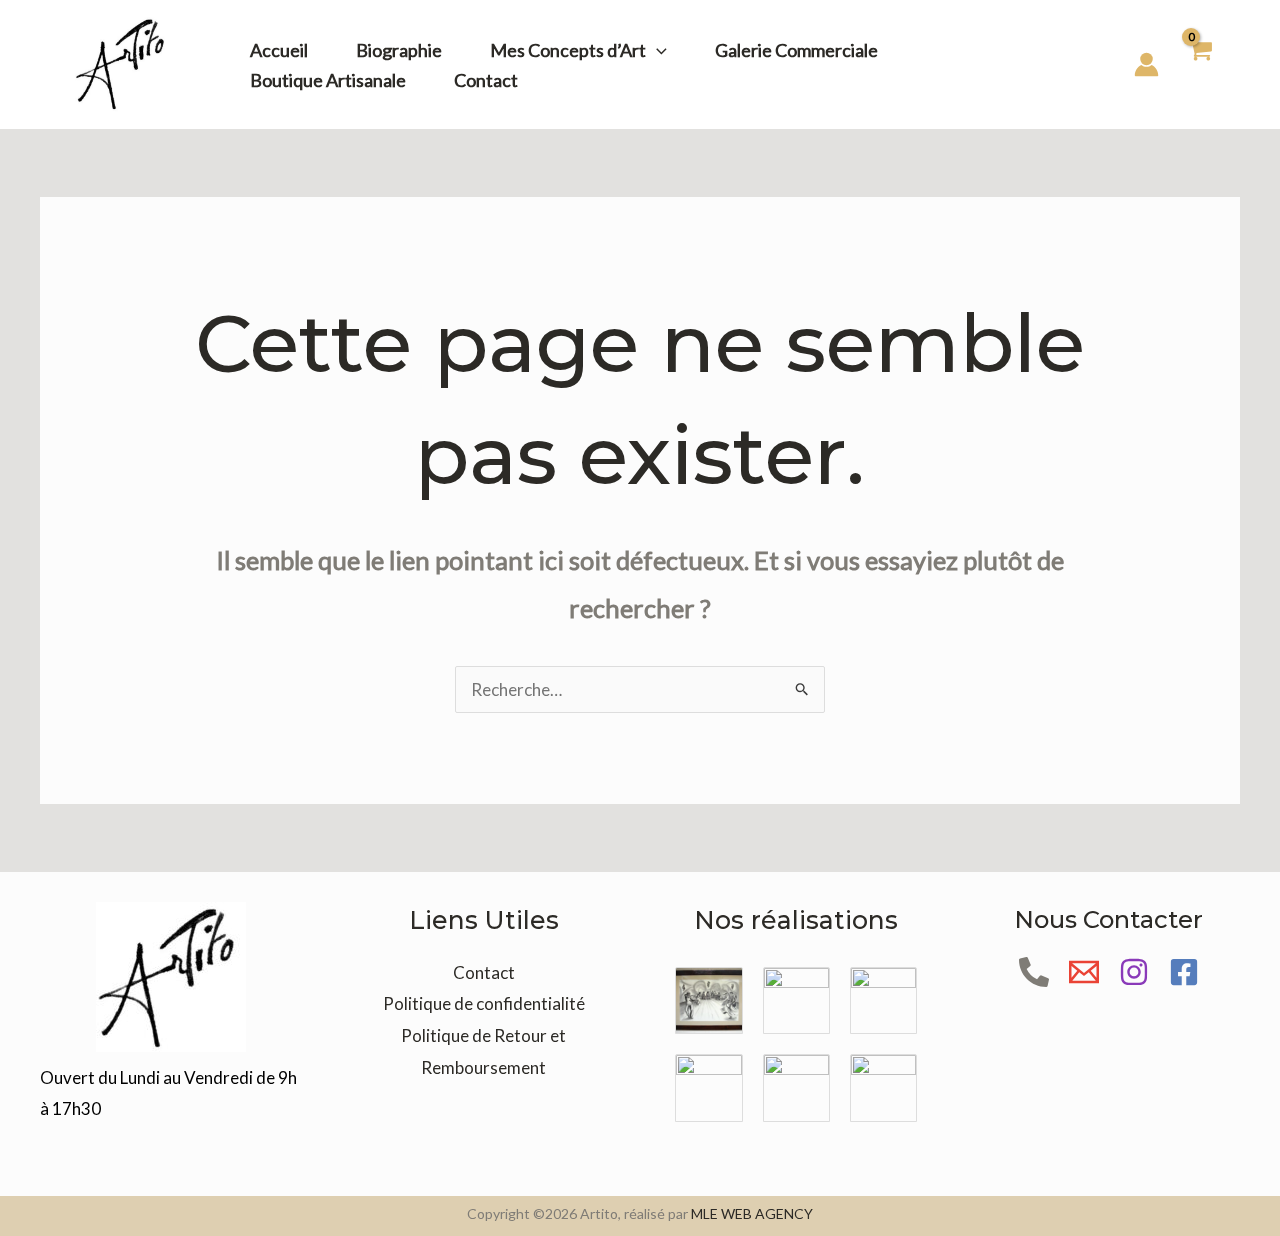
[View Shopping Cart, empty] (1199, 64)
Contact (486, 80)
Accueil (279, 50)
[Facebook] (1184, 972)
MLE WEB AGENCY (752, 1213)
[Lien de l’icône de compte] (1146, 64)
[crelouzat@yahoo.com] (1084, 972)
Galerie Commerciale (796, 50)
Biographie (399, 50)
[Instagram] (1134, 972)
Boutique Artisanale (328, 80)
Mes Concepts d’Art (568, 50)
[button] (656, 50)
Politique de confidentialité (484, 1003)
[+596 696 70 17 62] (1034, 972)
